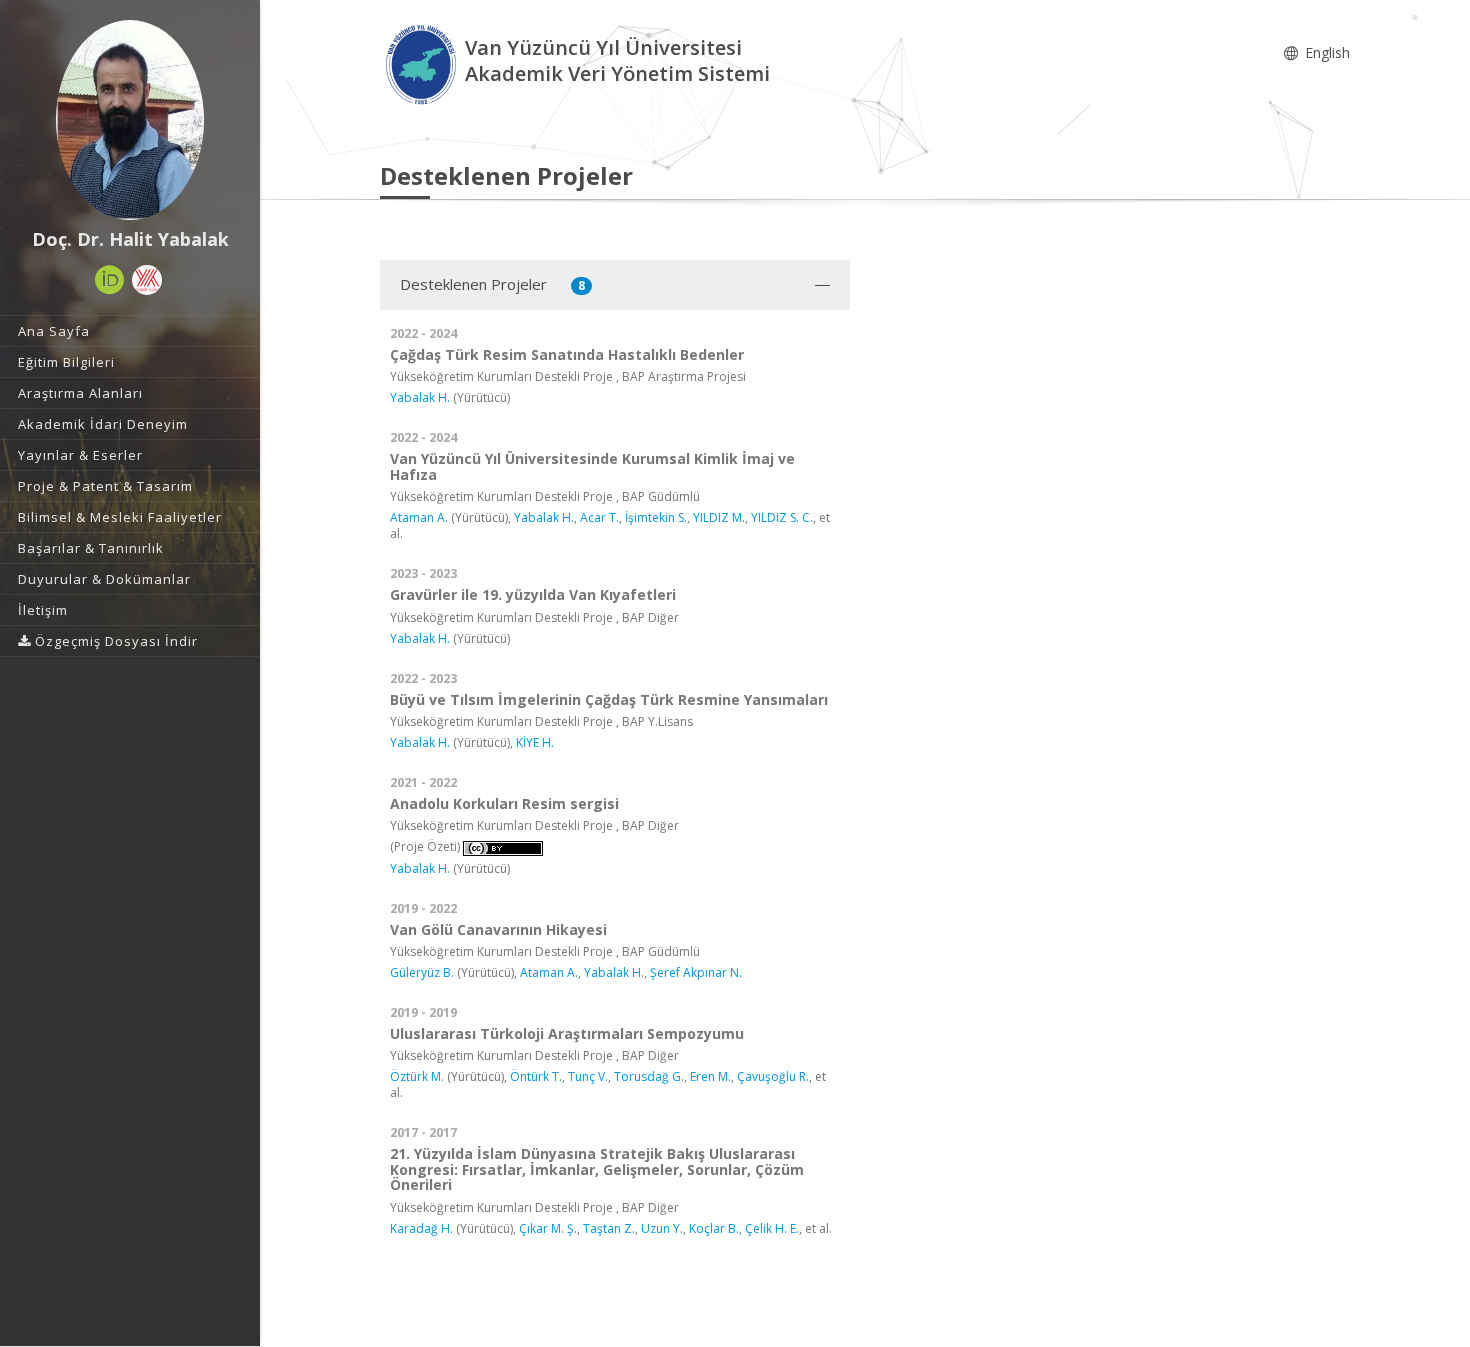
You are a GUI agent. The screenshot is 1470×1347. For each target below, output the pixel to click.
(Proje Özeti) (425, 846)
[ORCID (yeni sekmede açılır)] (110, 280)
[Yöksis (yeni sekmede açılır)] (147, 280)
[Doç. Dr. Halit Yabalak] (130, 120)
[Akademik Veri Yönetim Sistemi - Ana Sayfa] (422, 63)
